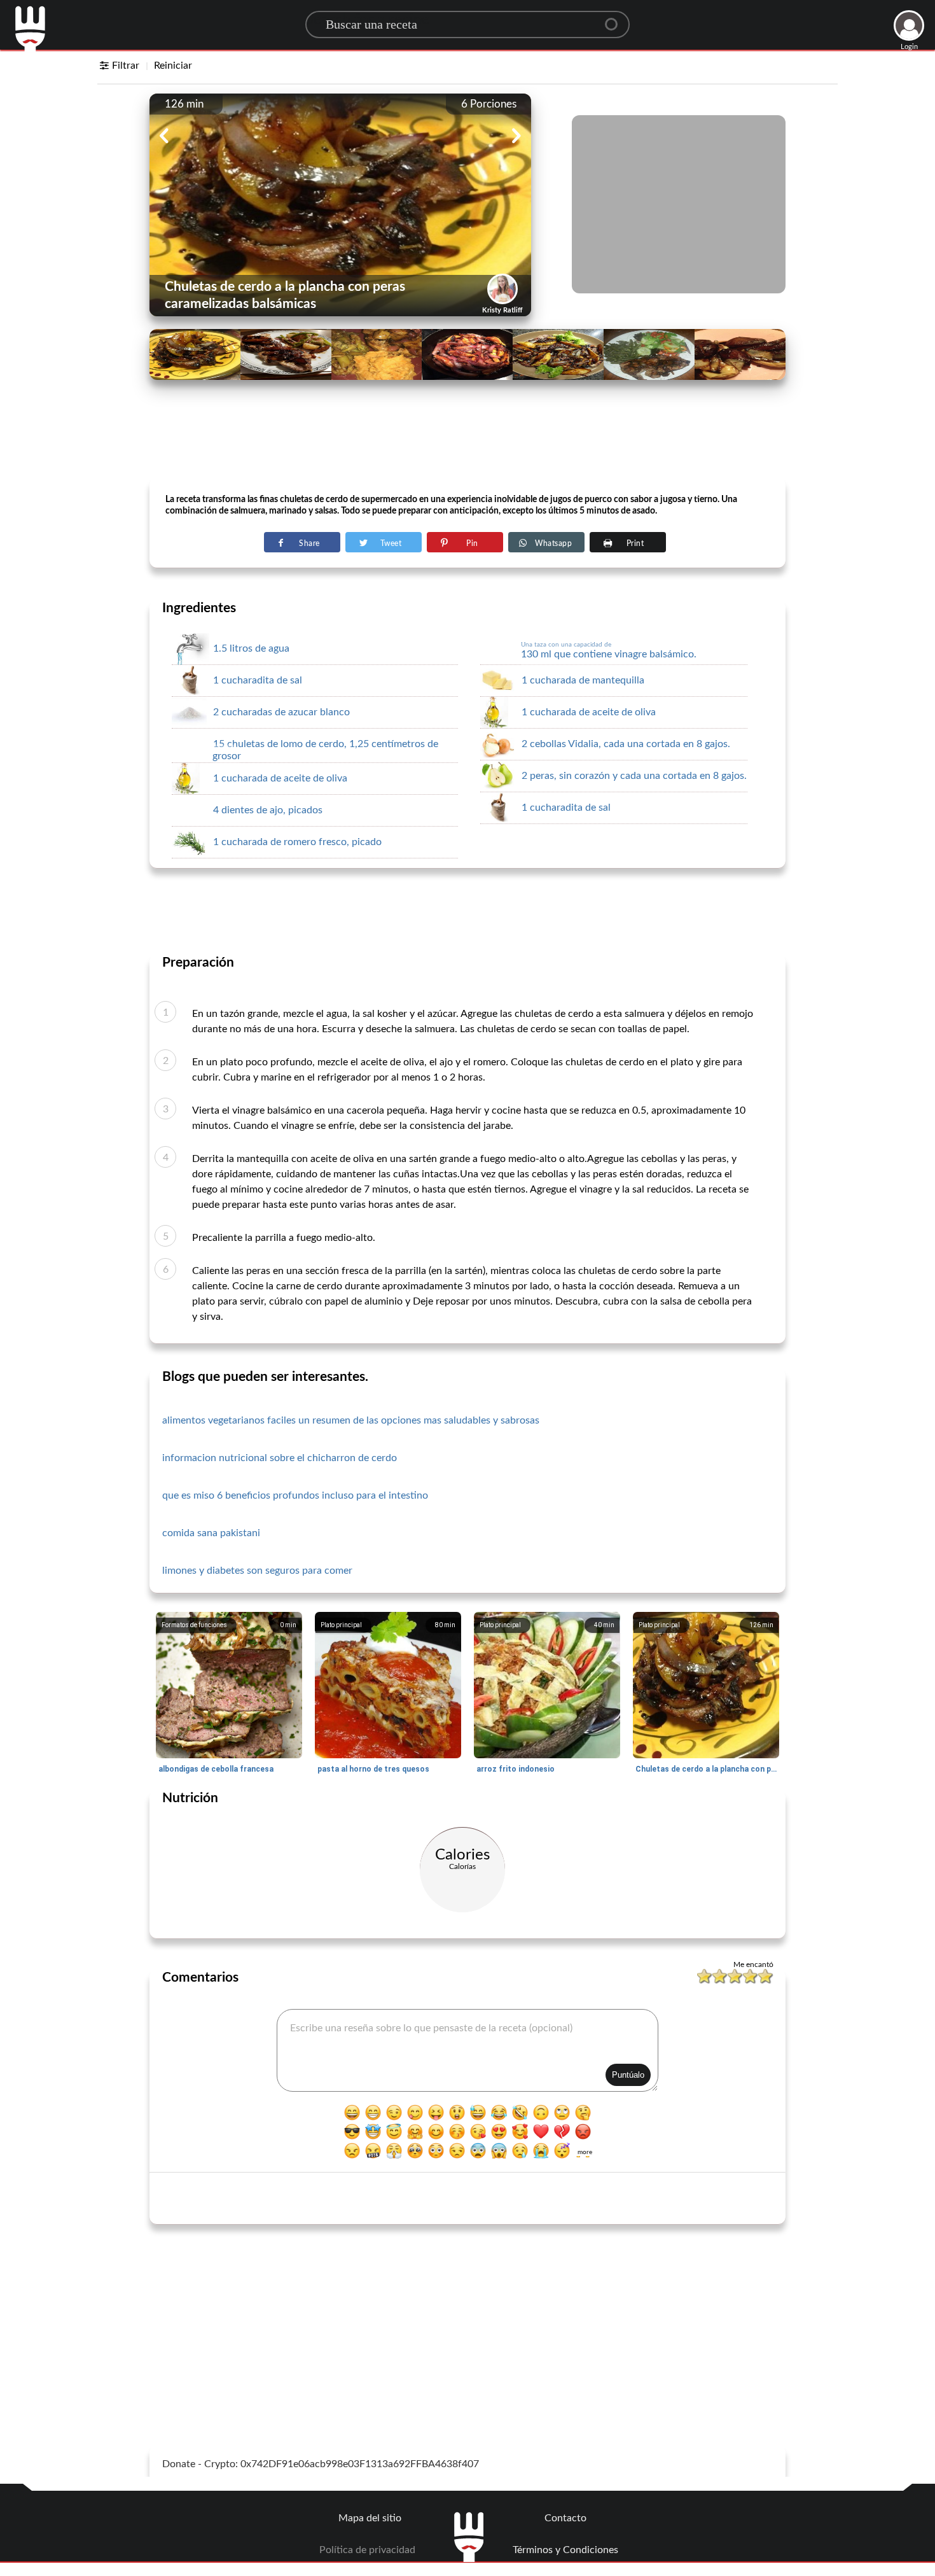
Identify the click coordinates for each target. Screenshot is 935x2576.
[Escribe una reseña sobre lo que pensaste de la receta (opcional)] (468, 2050)
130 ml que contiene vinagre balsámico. (609, 650)
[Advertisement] (468, 446)
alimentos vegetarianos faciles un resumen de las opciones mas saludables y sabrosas (351, 1420)
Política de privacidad (367, 2550)
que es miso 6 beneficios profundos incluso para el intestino (295, 1495)
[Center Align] (616, 19)
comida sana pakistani (211, 1533)
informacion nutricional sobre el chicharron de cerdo (280, 1458)
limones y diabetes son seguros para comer (257, 1571)
